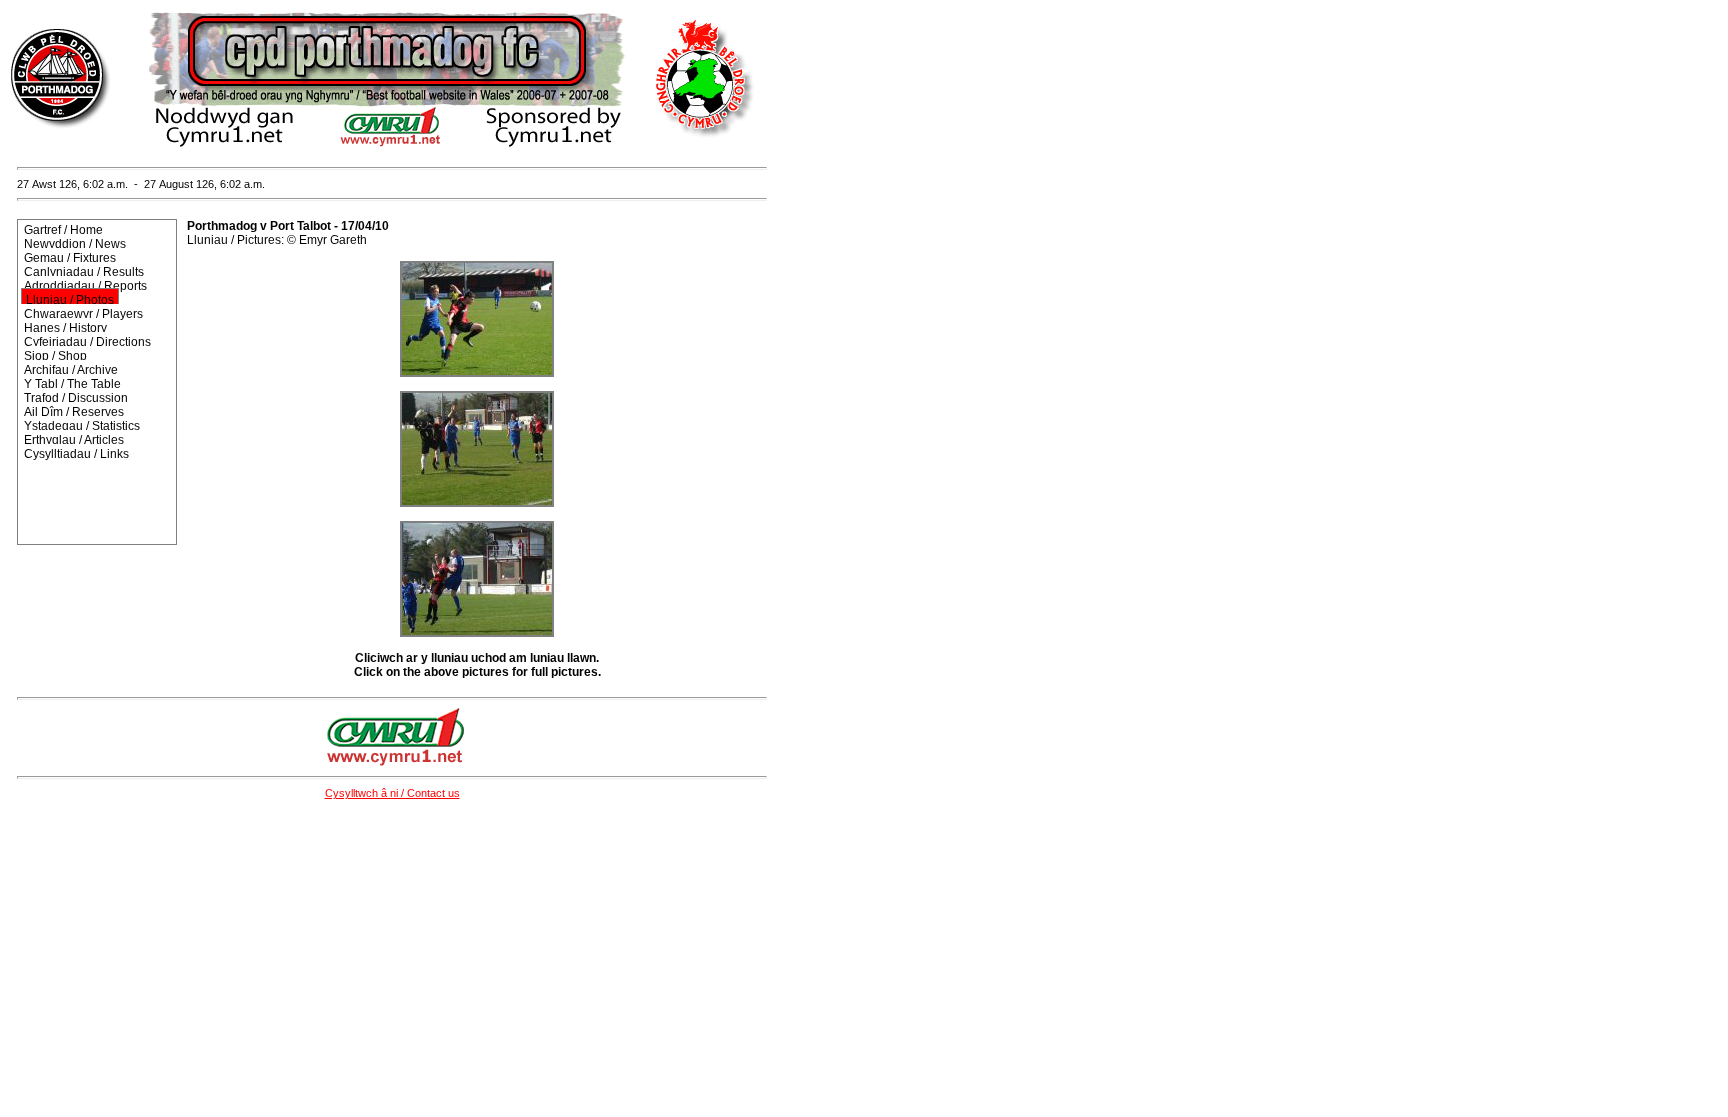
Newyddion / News (75, 244)
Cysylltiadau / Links (76, 454)
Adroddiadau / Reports (85, 286)
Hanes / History (65, 328)
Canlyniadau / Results (84, 272)
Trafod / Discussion (76, 398)
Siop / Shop (55, 356)
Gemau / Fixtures (70, 258)
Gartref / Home (63, 230)
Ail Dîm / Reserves (74, 412)
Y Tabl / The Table (72, 384)
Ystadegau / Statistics (82, 426)
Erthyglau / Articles (74, 440)
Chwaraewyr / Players (83, 314)
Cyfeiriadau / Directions (87, 342)
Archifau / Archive (71, 370)
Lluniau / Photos (70, 300)
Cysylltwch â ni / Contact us (392, 793)
